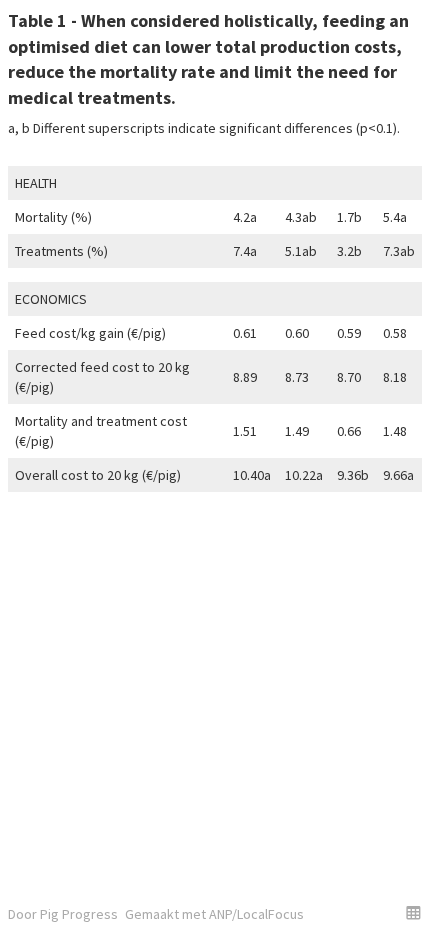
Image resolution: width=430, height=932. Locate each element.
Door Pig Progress (63, 914)
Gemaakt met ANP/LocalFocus (214, 914)
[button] (413, 912)
